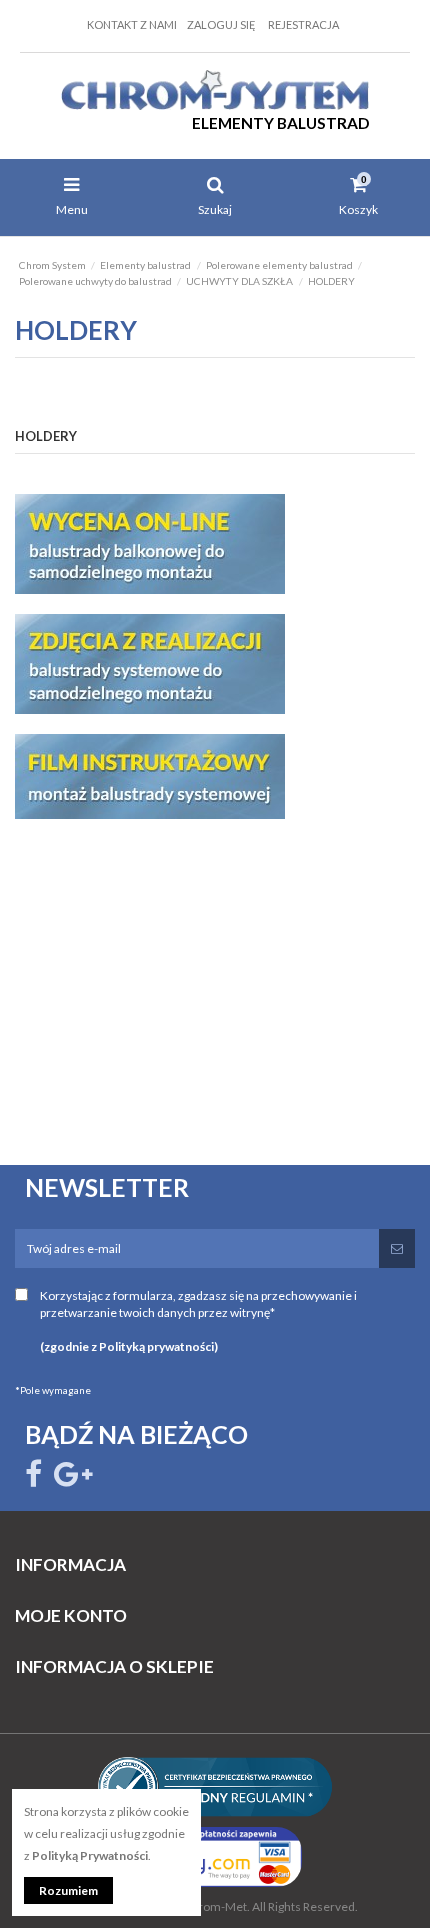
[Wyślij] (397, 1248)
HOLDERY (46, 436)
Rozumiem (68, 1890)
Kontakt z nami (132, 24)
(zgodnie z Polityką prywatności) (129, 1346)
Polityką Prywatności (90, 1855)
